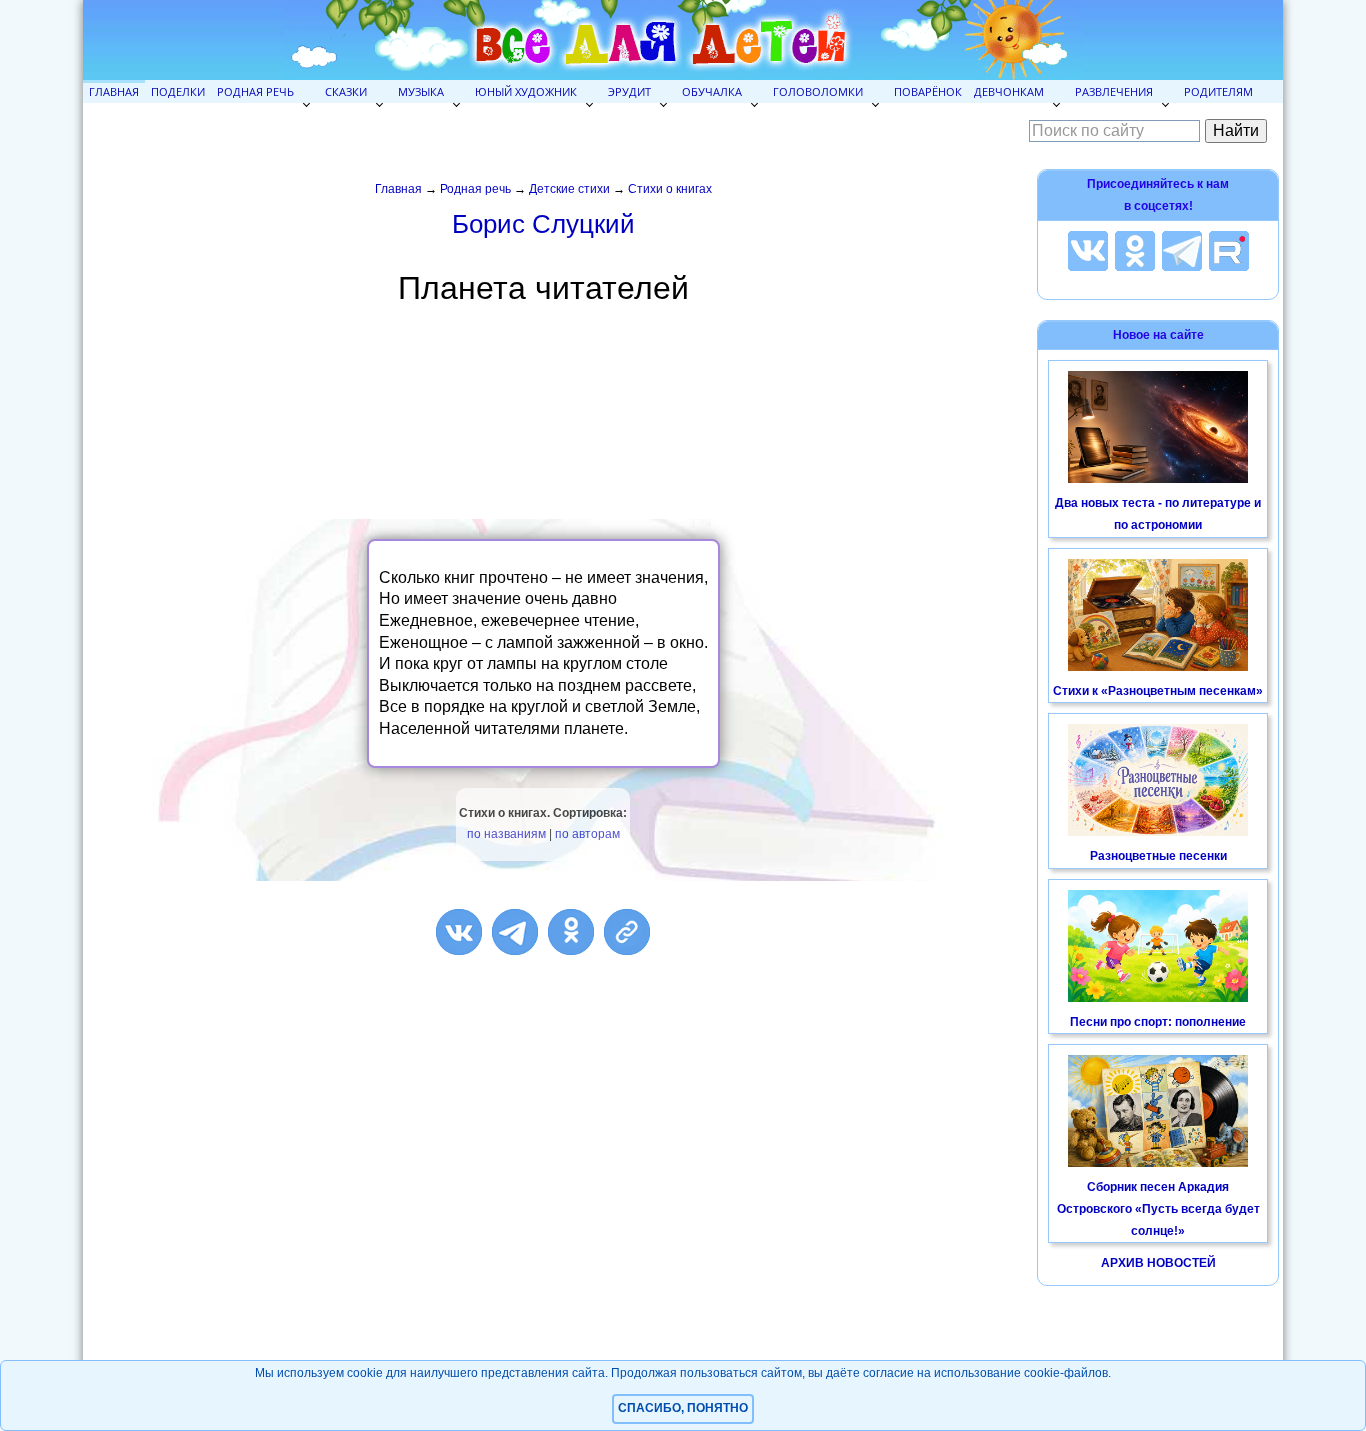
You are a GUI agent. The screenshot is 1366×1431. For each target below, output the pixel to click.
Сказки (346, 91)
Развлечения (1114, 91)
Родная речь (255, 91)
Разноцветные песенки (1158, 856)
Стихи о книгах (670, 189)
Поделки (178, 91)
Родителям (1218, 91)
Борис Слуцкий (543, 224)
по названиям (506, 834)
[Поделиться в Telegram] (515, 932)
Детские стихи (569, 189)
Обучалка (712, 91)
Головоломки (818, 91)
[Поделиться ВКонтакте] (459, 932)
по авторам (587, 834)
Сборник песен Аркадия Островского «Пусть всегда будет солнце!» (1158, 1208)
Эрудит (629, 91)
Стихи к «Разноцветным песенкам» (1158, 691)
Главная (114, 91)
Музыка (421, 91)
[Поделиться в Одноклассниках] (571, 932)
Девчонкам (1009, 91)
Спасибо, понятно (683, 1408)
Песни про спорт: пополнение (1158, 1022)
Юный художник (526, 91)
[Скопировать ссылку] (627, 932)
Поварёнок (928, 91)
